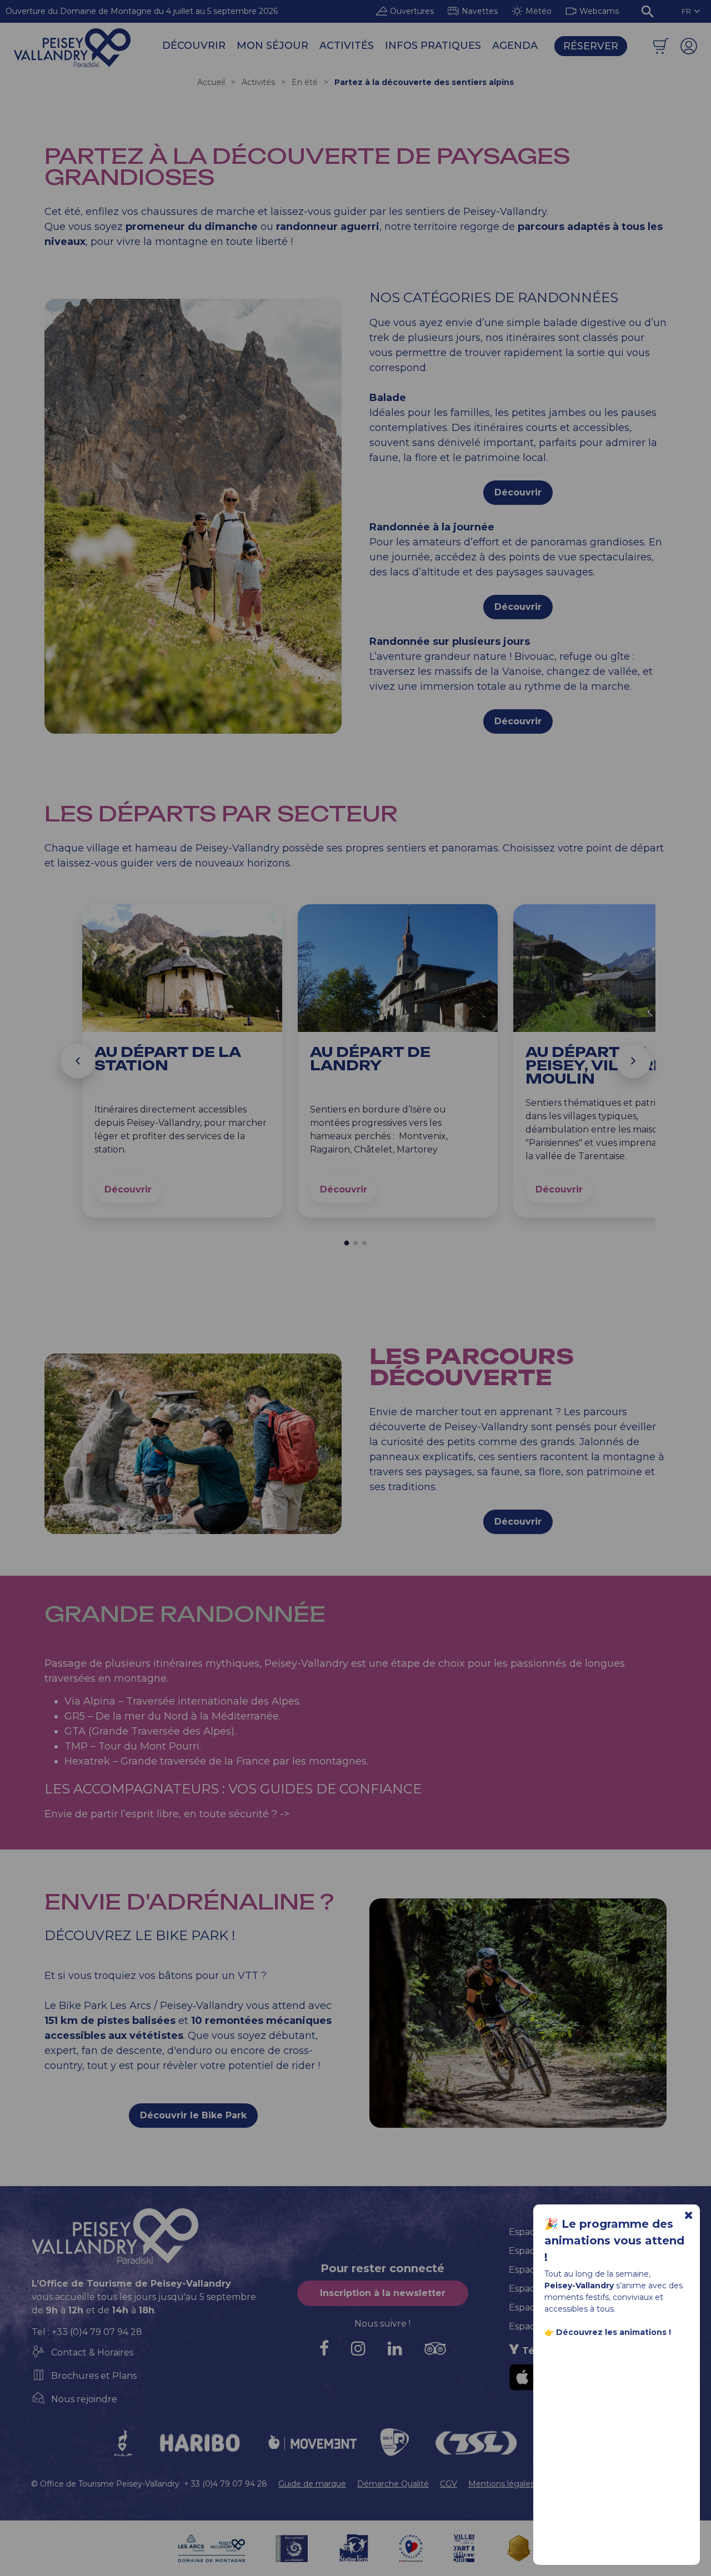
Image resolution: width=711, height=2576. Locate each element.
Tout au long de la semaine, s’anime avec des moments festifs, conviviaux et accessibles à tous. (614, 2303)
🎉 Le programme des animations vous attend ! (614, 2241)
